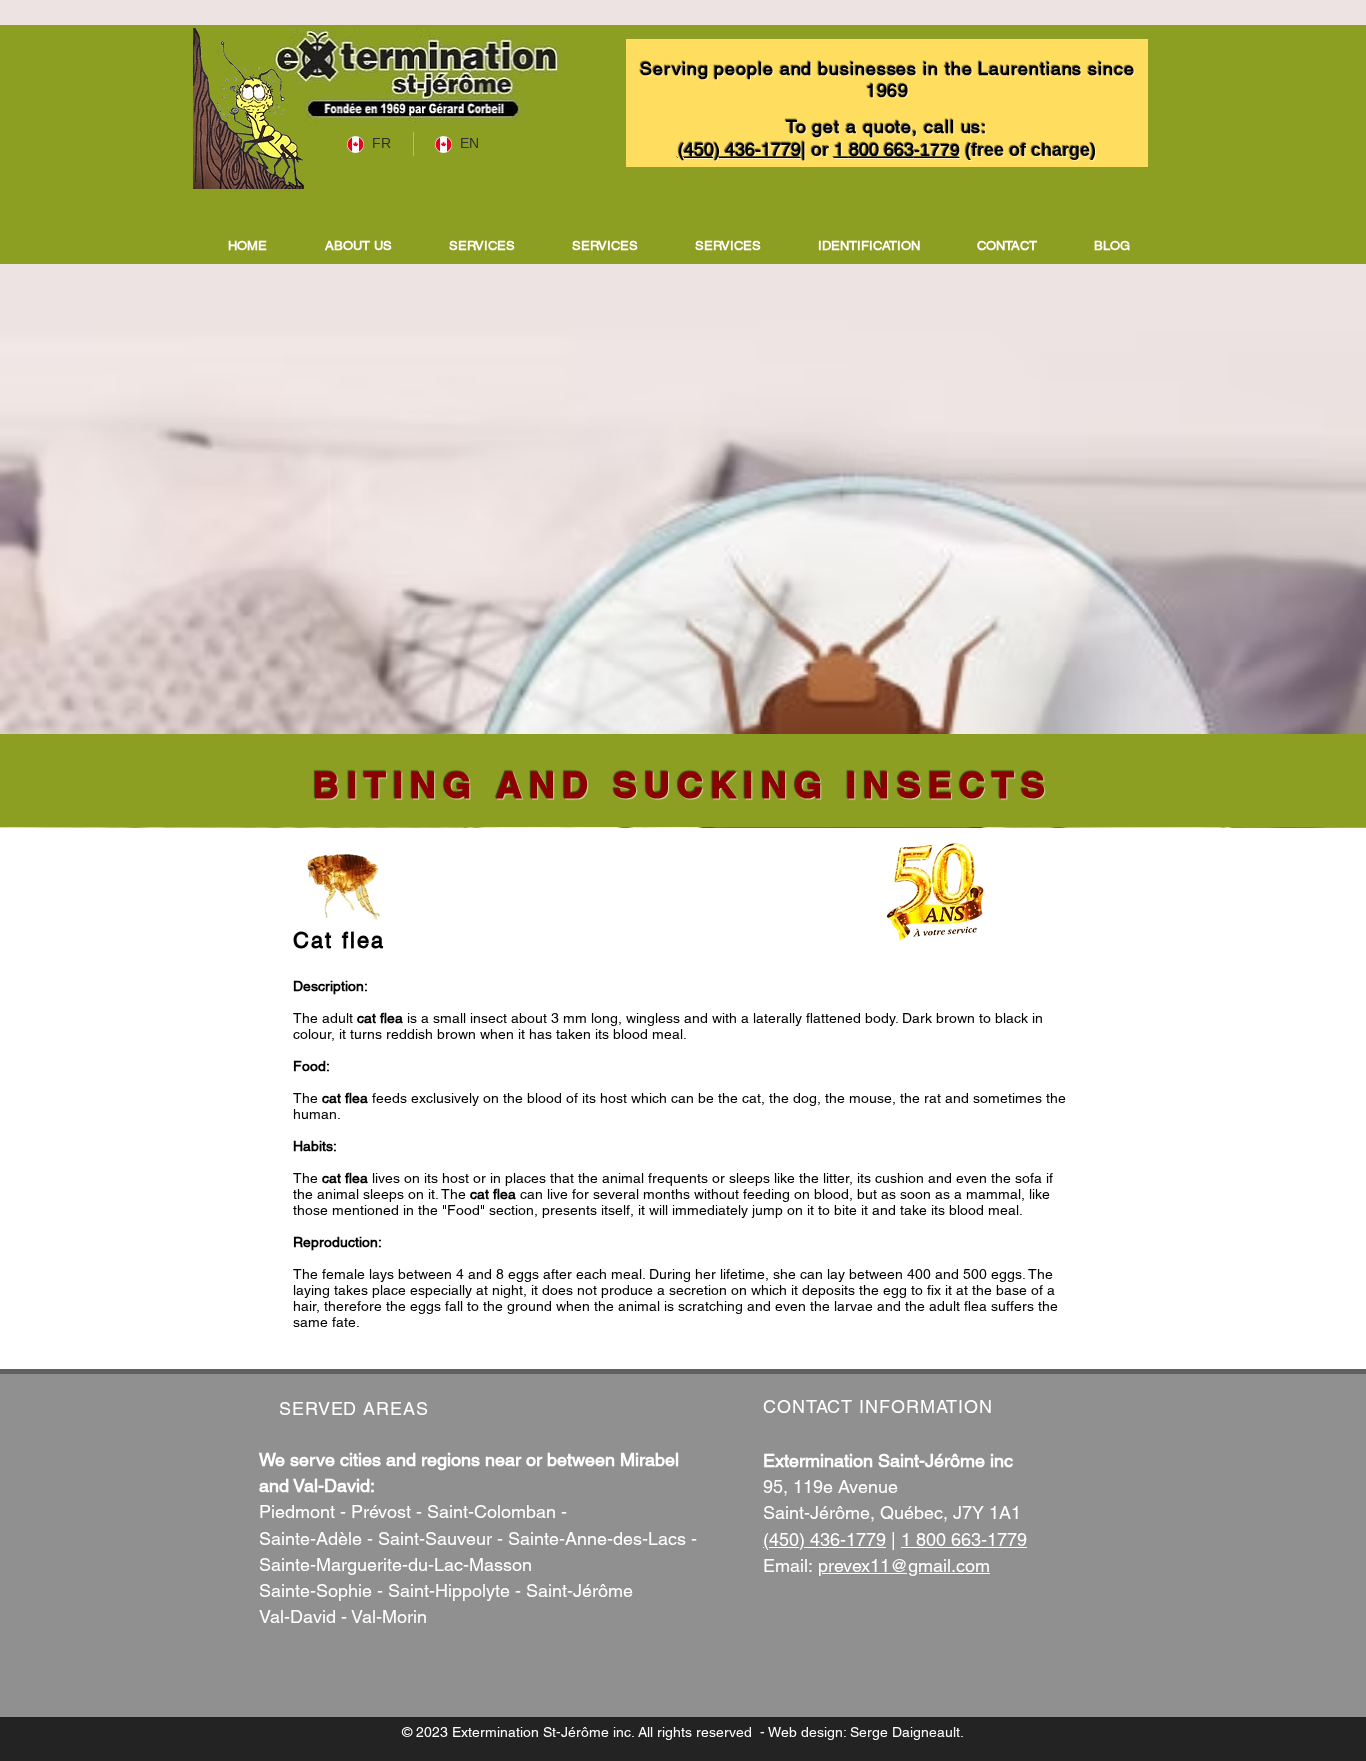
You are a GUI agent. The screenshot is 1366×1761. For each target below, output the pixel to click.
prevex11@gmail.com (904, 1565)
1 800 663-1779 (964, 1539)
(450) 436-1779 (824, 1539)
